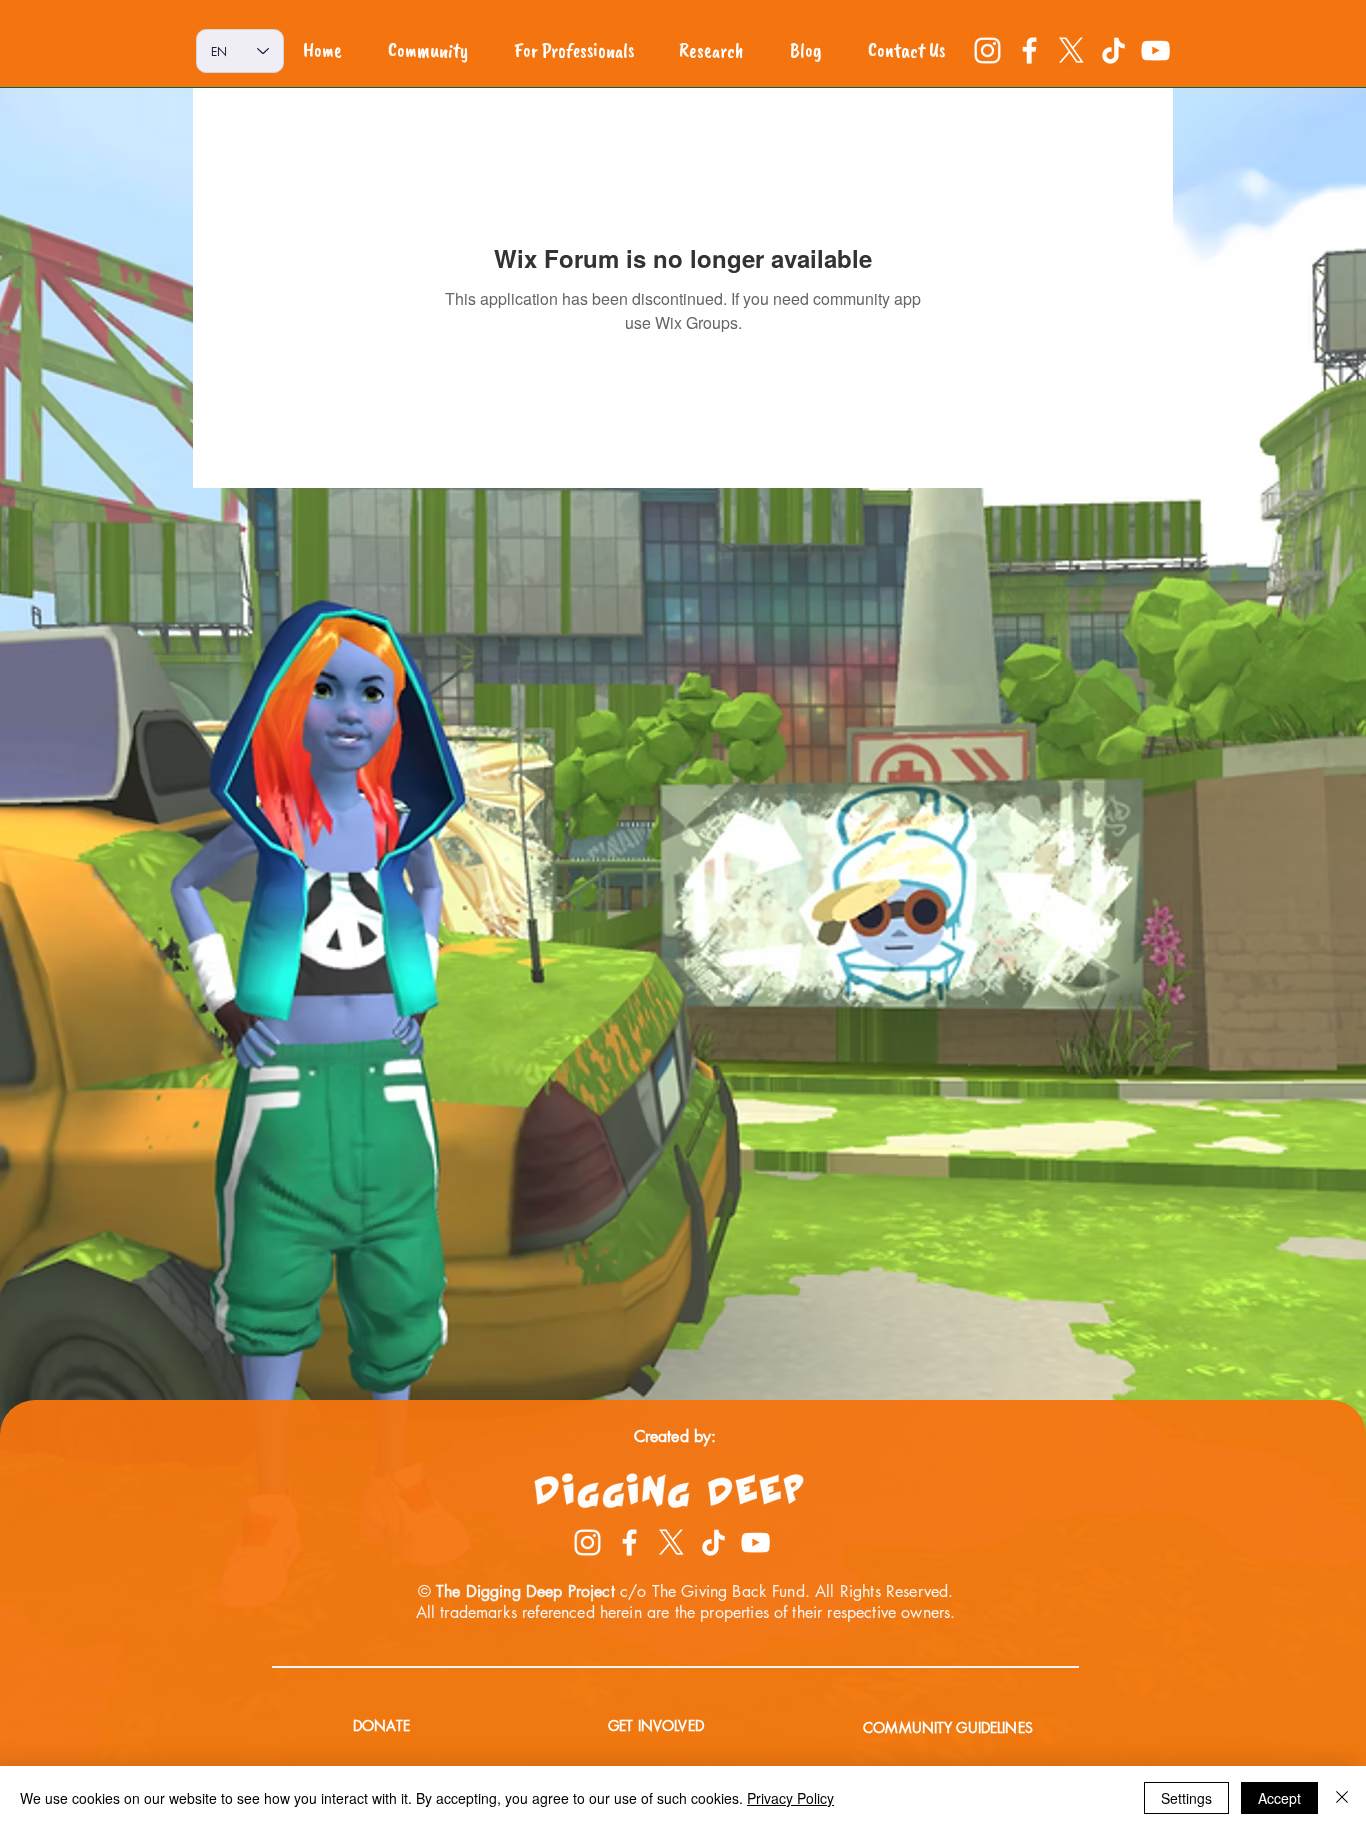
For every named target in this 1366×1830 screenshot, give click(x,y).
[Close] (1342, 1798)
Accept (1279, 1798)
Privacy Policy (790, 1798)
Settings (1186, 1798)
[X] (1071, 50)
